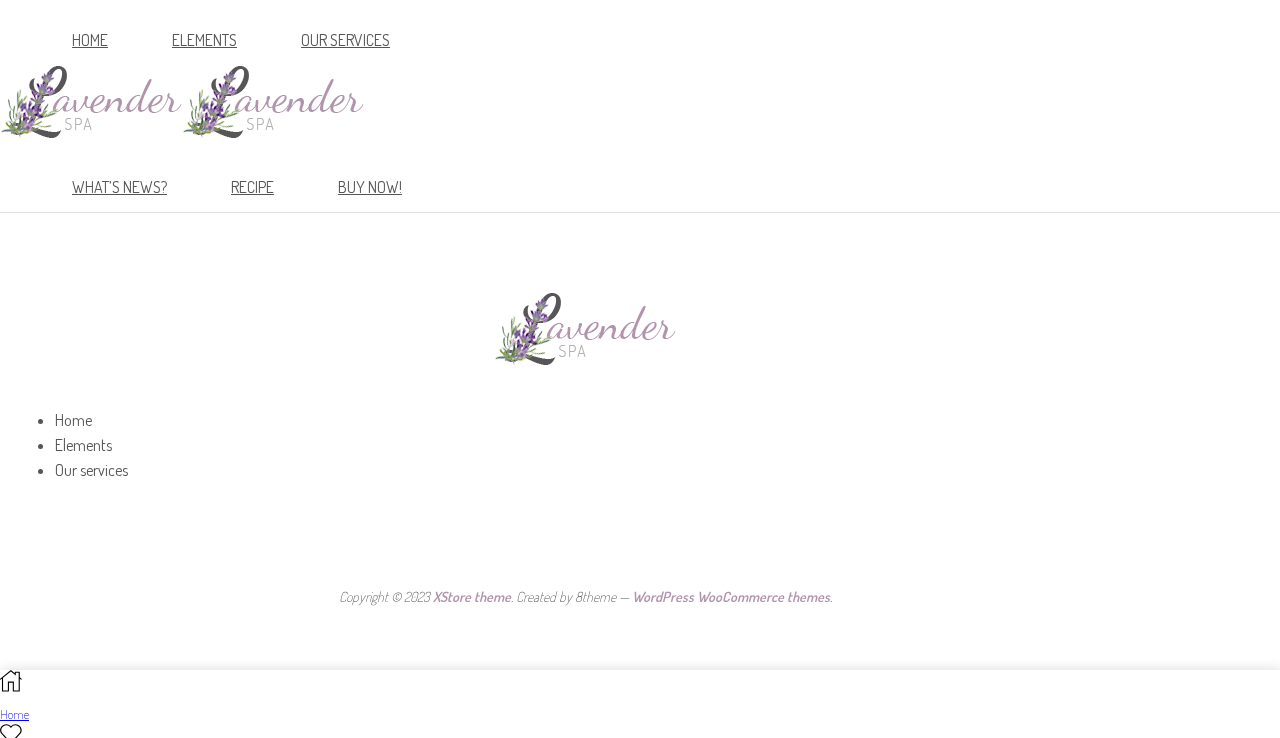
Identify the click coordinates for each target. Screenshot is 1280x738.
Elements (204, 40)
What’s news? (119, 187)
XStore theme (472, 596)
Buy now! (370, 187)
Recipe (252, 187)
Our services (345, 40)
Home (90, 40)
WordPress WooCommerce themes (731, 596)
